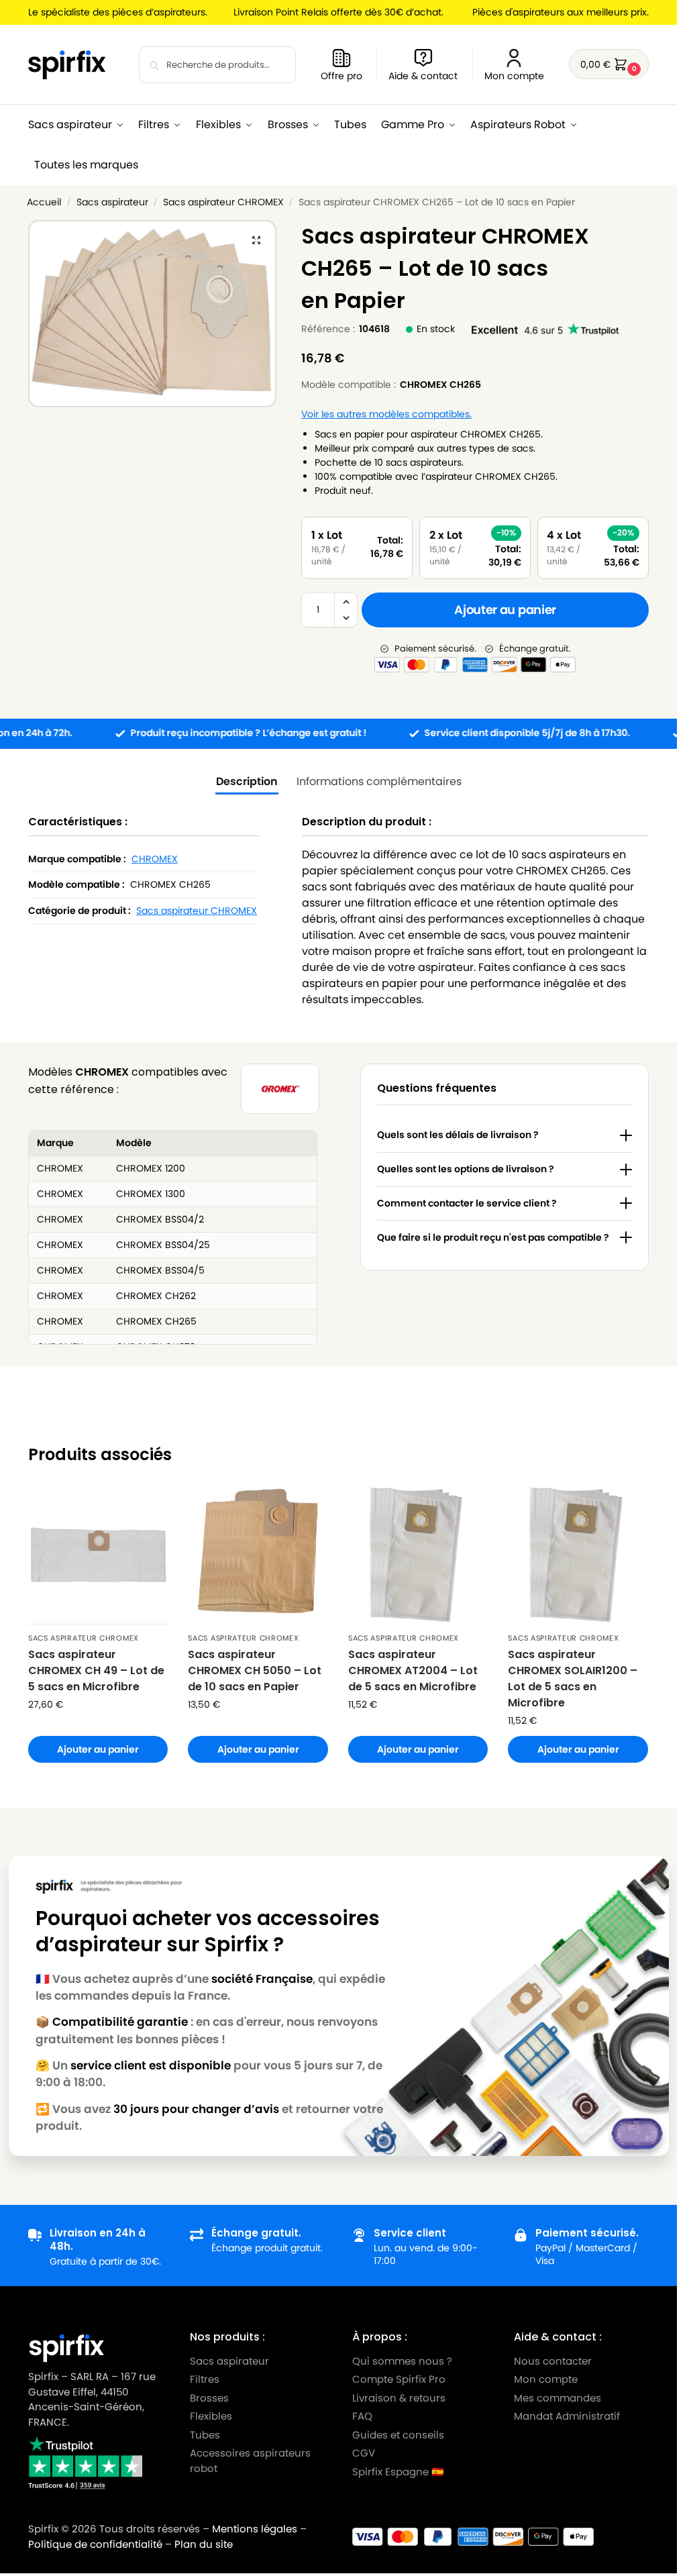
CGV (364, 2453)
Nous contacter (553, 2361)
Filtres (205, 2379)
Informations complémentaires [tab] (379, 781)
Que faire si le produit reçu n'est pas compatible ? (493, 1237)
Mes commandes (559, 2398)
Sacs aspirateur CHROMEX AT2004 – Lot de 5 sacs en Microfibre (413, 1670)
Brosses (209, 2398)
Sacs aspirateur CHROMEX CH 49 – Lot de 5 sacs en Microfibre (96, 1670)
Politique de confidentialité (95, 2544)
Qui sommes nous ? (402, 2361)
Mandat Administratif (567, 2416)
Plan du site (204, 2544)
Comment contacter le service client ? (467, 1203)
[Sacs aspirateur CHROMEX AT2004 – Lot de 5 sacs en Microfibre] (418, 1556)
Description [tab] (247, 781)
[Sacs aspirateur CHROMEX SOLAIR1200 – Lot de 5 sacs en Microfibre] (578, 1556)
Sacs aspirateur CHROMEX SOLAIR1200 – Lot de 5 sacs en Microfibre (573, 1679)
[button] (609, 64)
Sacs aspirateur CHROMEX (223, 202)
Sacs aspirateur (112, 202)
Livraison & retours (399, 2398)
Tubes (205, 2435)
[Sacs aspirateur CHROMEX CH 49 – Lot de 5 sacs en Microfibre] (98, 1556)
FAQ (362, 2416)
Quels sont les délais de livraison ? (458, 1135)
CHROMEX (155, 859)
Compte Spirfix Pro (399, 2379)
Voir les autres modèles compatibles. (386, 414)
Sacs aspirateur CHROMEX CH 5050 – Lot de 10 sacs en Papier (255, 1670)
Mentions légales (255, 2529)
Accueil (44, 202)
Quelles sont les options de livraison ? (466, 1169)
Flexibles (211, 2416)
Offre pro (341, 76)
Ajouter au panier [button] (98, 1749)
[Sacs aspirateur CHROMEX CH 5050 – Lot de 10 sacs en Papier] (258, 1556)
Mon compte (514, 76)
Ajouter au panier (505, 610)
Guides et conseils (398, 2435)
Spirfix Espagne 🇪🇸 (398, 2472)
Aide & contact (423, 76)
